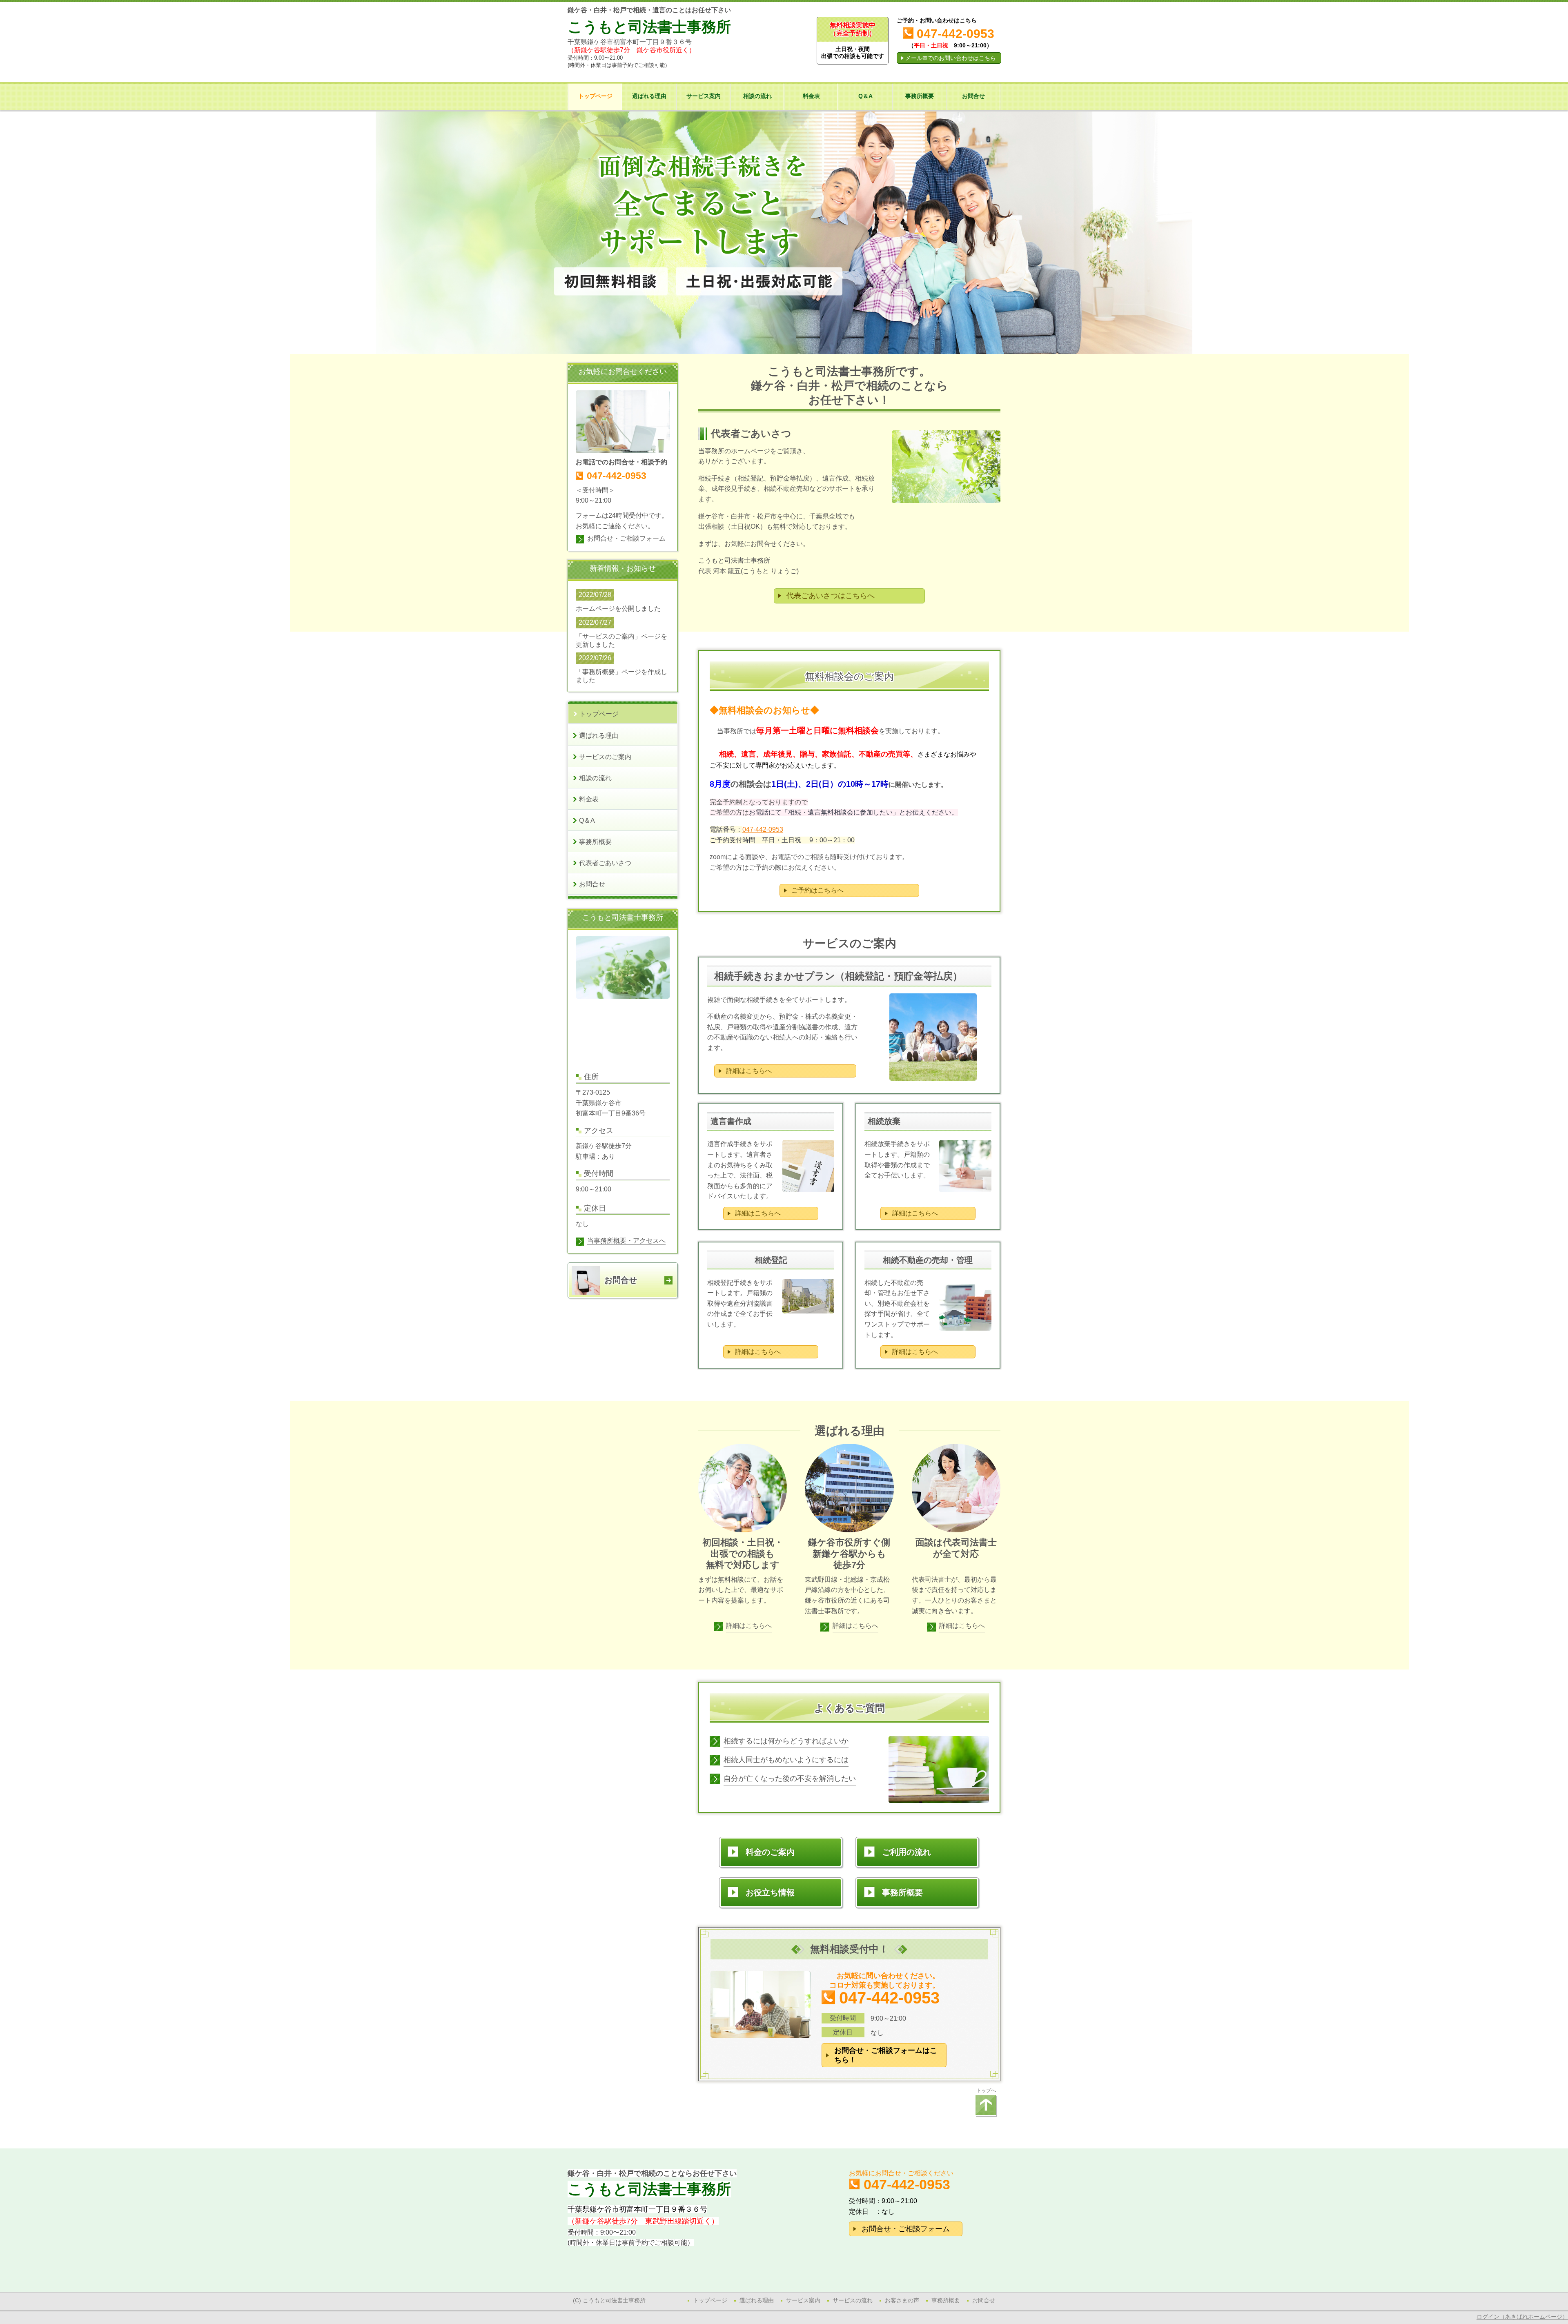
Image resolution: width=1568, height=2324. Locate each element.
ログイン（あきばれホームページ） (1522, 2317)
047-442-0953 (763, 829)
